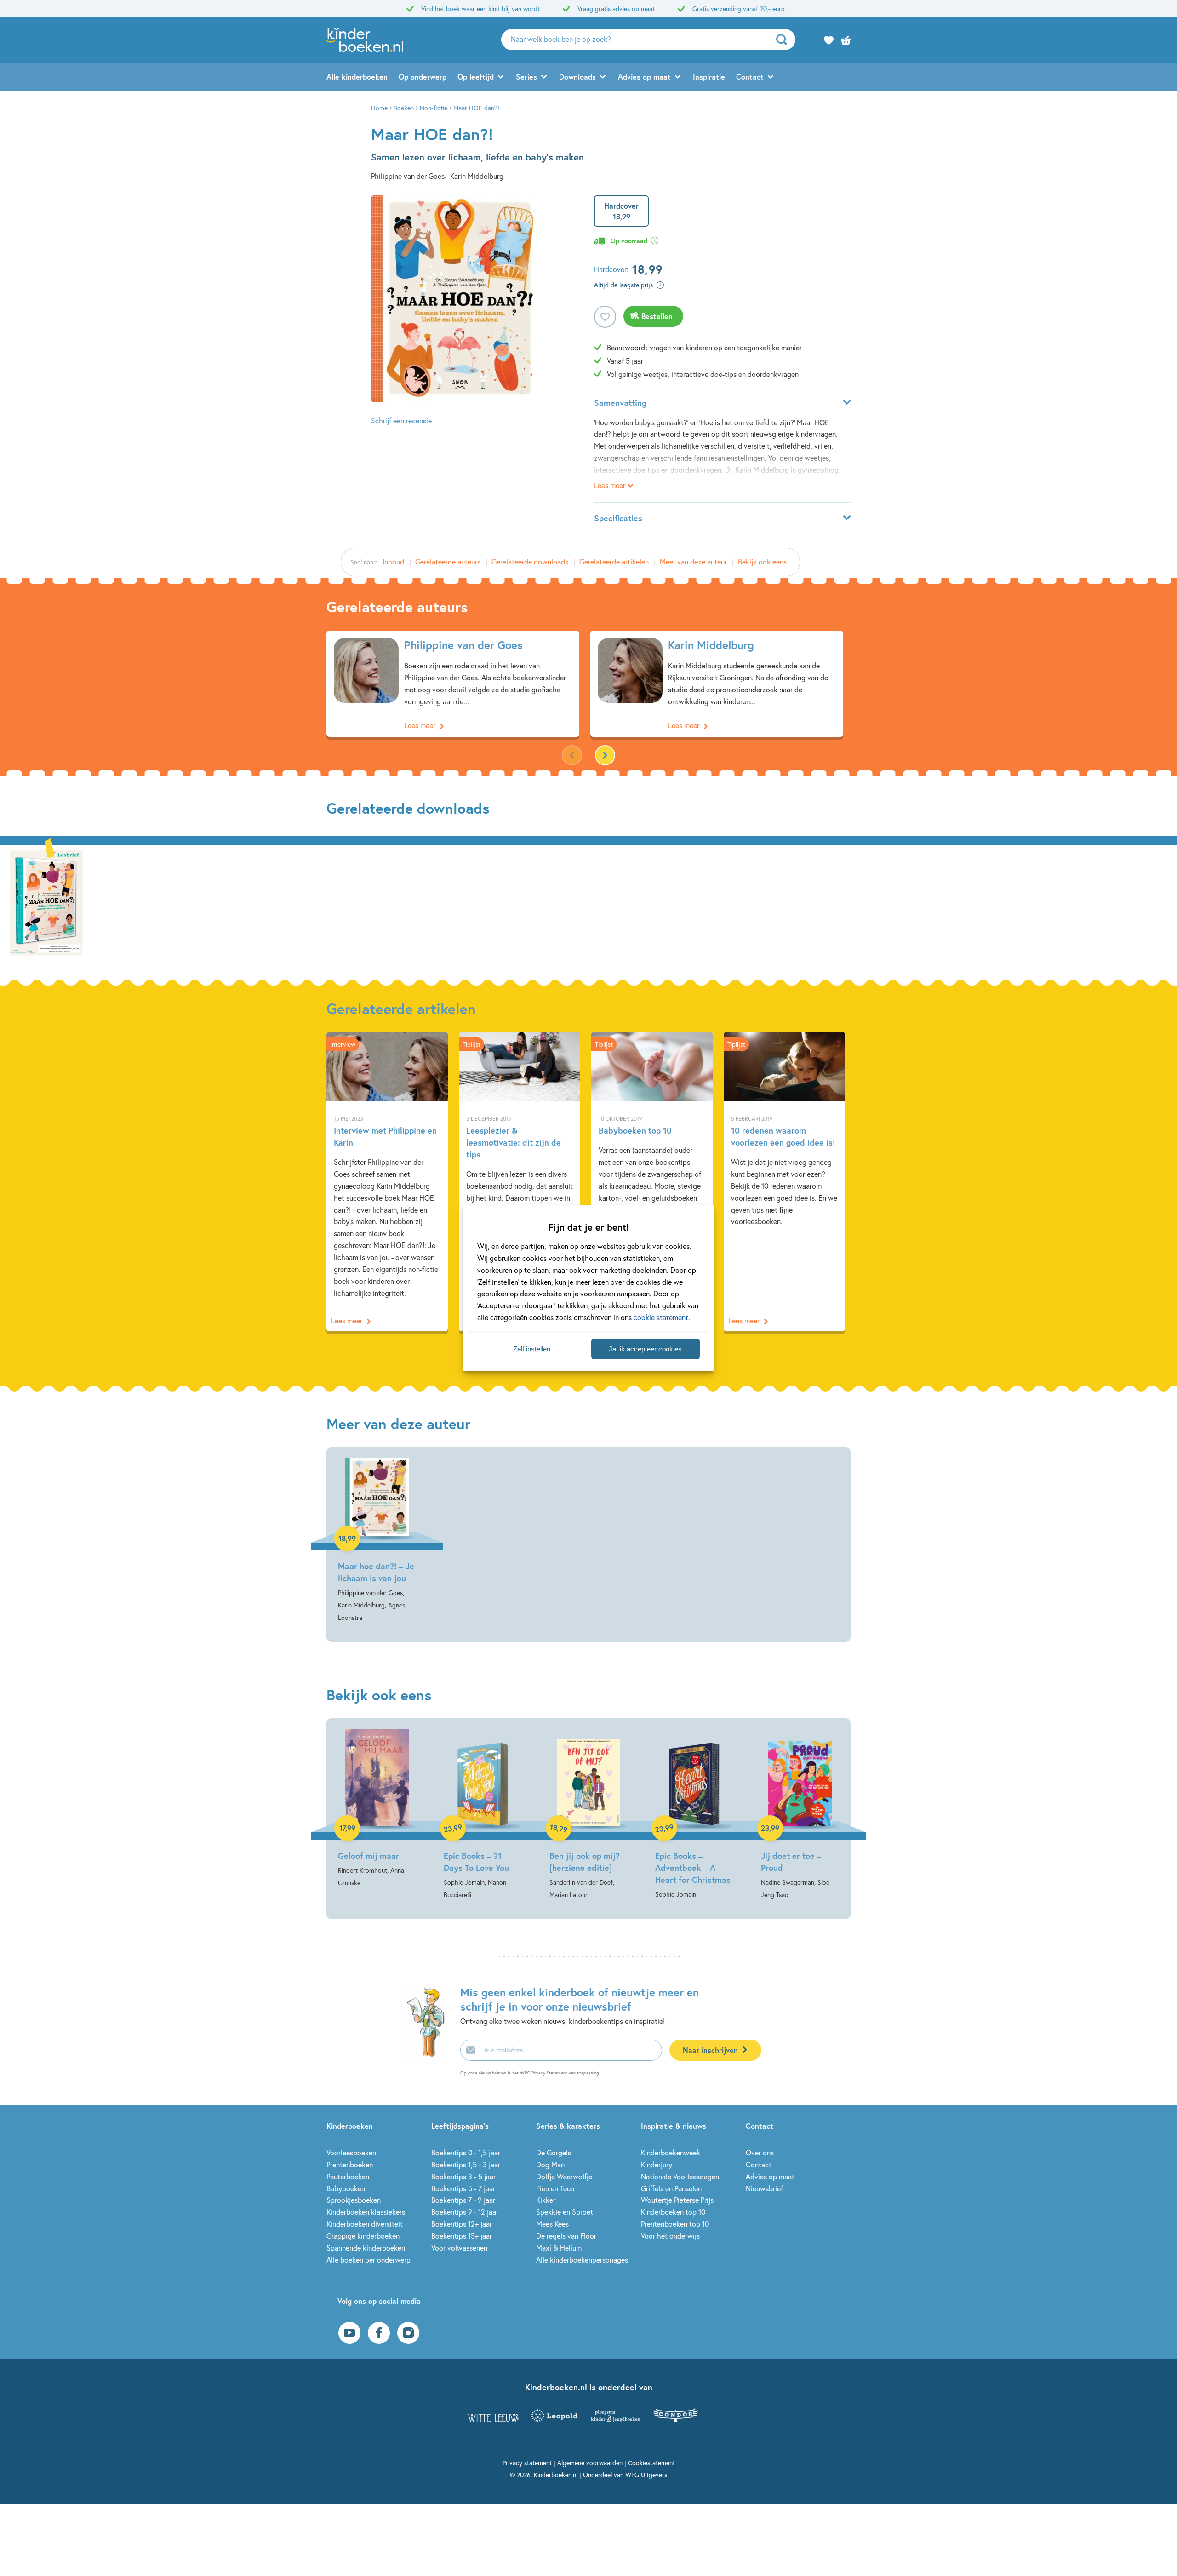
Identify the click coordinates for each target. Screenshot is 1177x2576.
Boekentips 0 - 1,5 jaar (466, 2152)
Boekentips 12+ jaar (462, 2224)
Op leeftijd (476, 77)
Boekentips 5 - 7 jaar (463, 2188)
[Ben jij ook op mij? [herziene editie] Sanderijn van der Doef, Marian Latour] (588, 1815)
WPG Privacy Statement (544, 2073)
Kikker (546, 2200)
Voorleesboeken (351, 2152)
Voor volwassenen (459, 2248)
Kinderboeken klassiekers (366, 2212)
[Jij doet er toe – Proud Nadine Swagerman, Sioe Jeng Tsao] (800, 1815)
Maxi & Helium (559, 2248)
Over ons (760, 2152)
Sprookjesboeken (354, 2200)
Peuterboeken (348, 2176)
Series (526, 77)
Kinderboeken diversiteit (365, 2224)
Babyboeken (346, 2188)
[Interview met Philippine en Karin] (387, 1181)
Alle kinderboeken (357, 77)
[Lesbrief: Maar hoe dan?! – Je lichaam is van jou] (46, 900)
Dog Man (550, 2164)
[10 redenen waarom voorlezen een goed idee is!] (784, 1181)
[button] (605, 755)
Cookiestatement (651, 2463)
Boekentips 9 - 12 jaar (465, 2212)
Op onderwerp (423, 77)
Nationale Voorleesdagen (680, 2176)
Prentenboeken (350, 2164)
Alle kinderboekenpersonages (582, 2260)
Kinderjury (657, 2164)
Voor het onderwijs (670, 2236)
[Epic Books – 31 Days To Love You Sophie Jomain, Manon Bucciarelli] (483, 1815)
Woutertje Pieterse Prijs (677, 2200)
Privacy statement (527, 2463)
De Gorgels (554, 2152)
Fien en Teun (555, 2188)
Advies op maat (644, 77)
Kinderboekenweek (671, 2152)
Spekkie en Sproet (565, 2212)
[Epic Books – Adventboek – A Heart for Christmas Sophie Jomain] (694, 1815)
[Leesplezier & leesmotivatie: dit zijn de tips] (520, 1181)
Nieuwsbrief (764, 2188)
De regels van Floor (566, 2236)
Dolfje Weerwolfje (564, 2176)
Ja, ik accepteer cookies (645, 1349)
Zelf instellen (532, 1349)
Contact (750, 77)
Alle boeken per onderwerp (369, 2260)
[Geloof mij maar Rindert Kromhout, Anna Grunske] (377, 1809)
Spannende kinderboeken (366, 2248)
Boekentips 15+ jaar (462, 2236)
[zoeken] (785, 40)
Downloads (577, 77)
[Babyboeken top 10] (652, 1181)
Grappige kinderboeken (363, 2236)
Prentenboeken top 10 (675, 2224)
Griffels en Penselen (671, 2188)
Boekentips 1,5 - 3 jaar (466, 2164)
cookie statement (661, 1317)
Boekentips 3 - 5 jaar (463, 2176)
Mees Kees (552, 2224)
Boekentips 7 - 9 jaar (463, 2200)
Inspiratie (709, 77)
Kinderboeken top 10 (673, 2212)
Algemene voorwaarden (590, 2463)
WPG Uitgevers (646, 2475)
